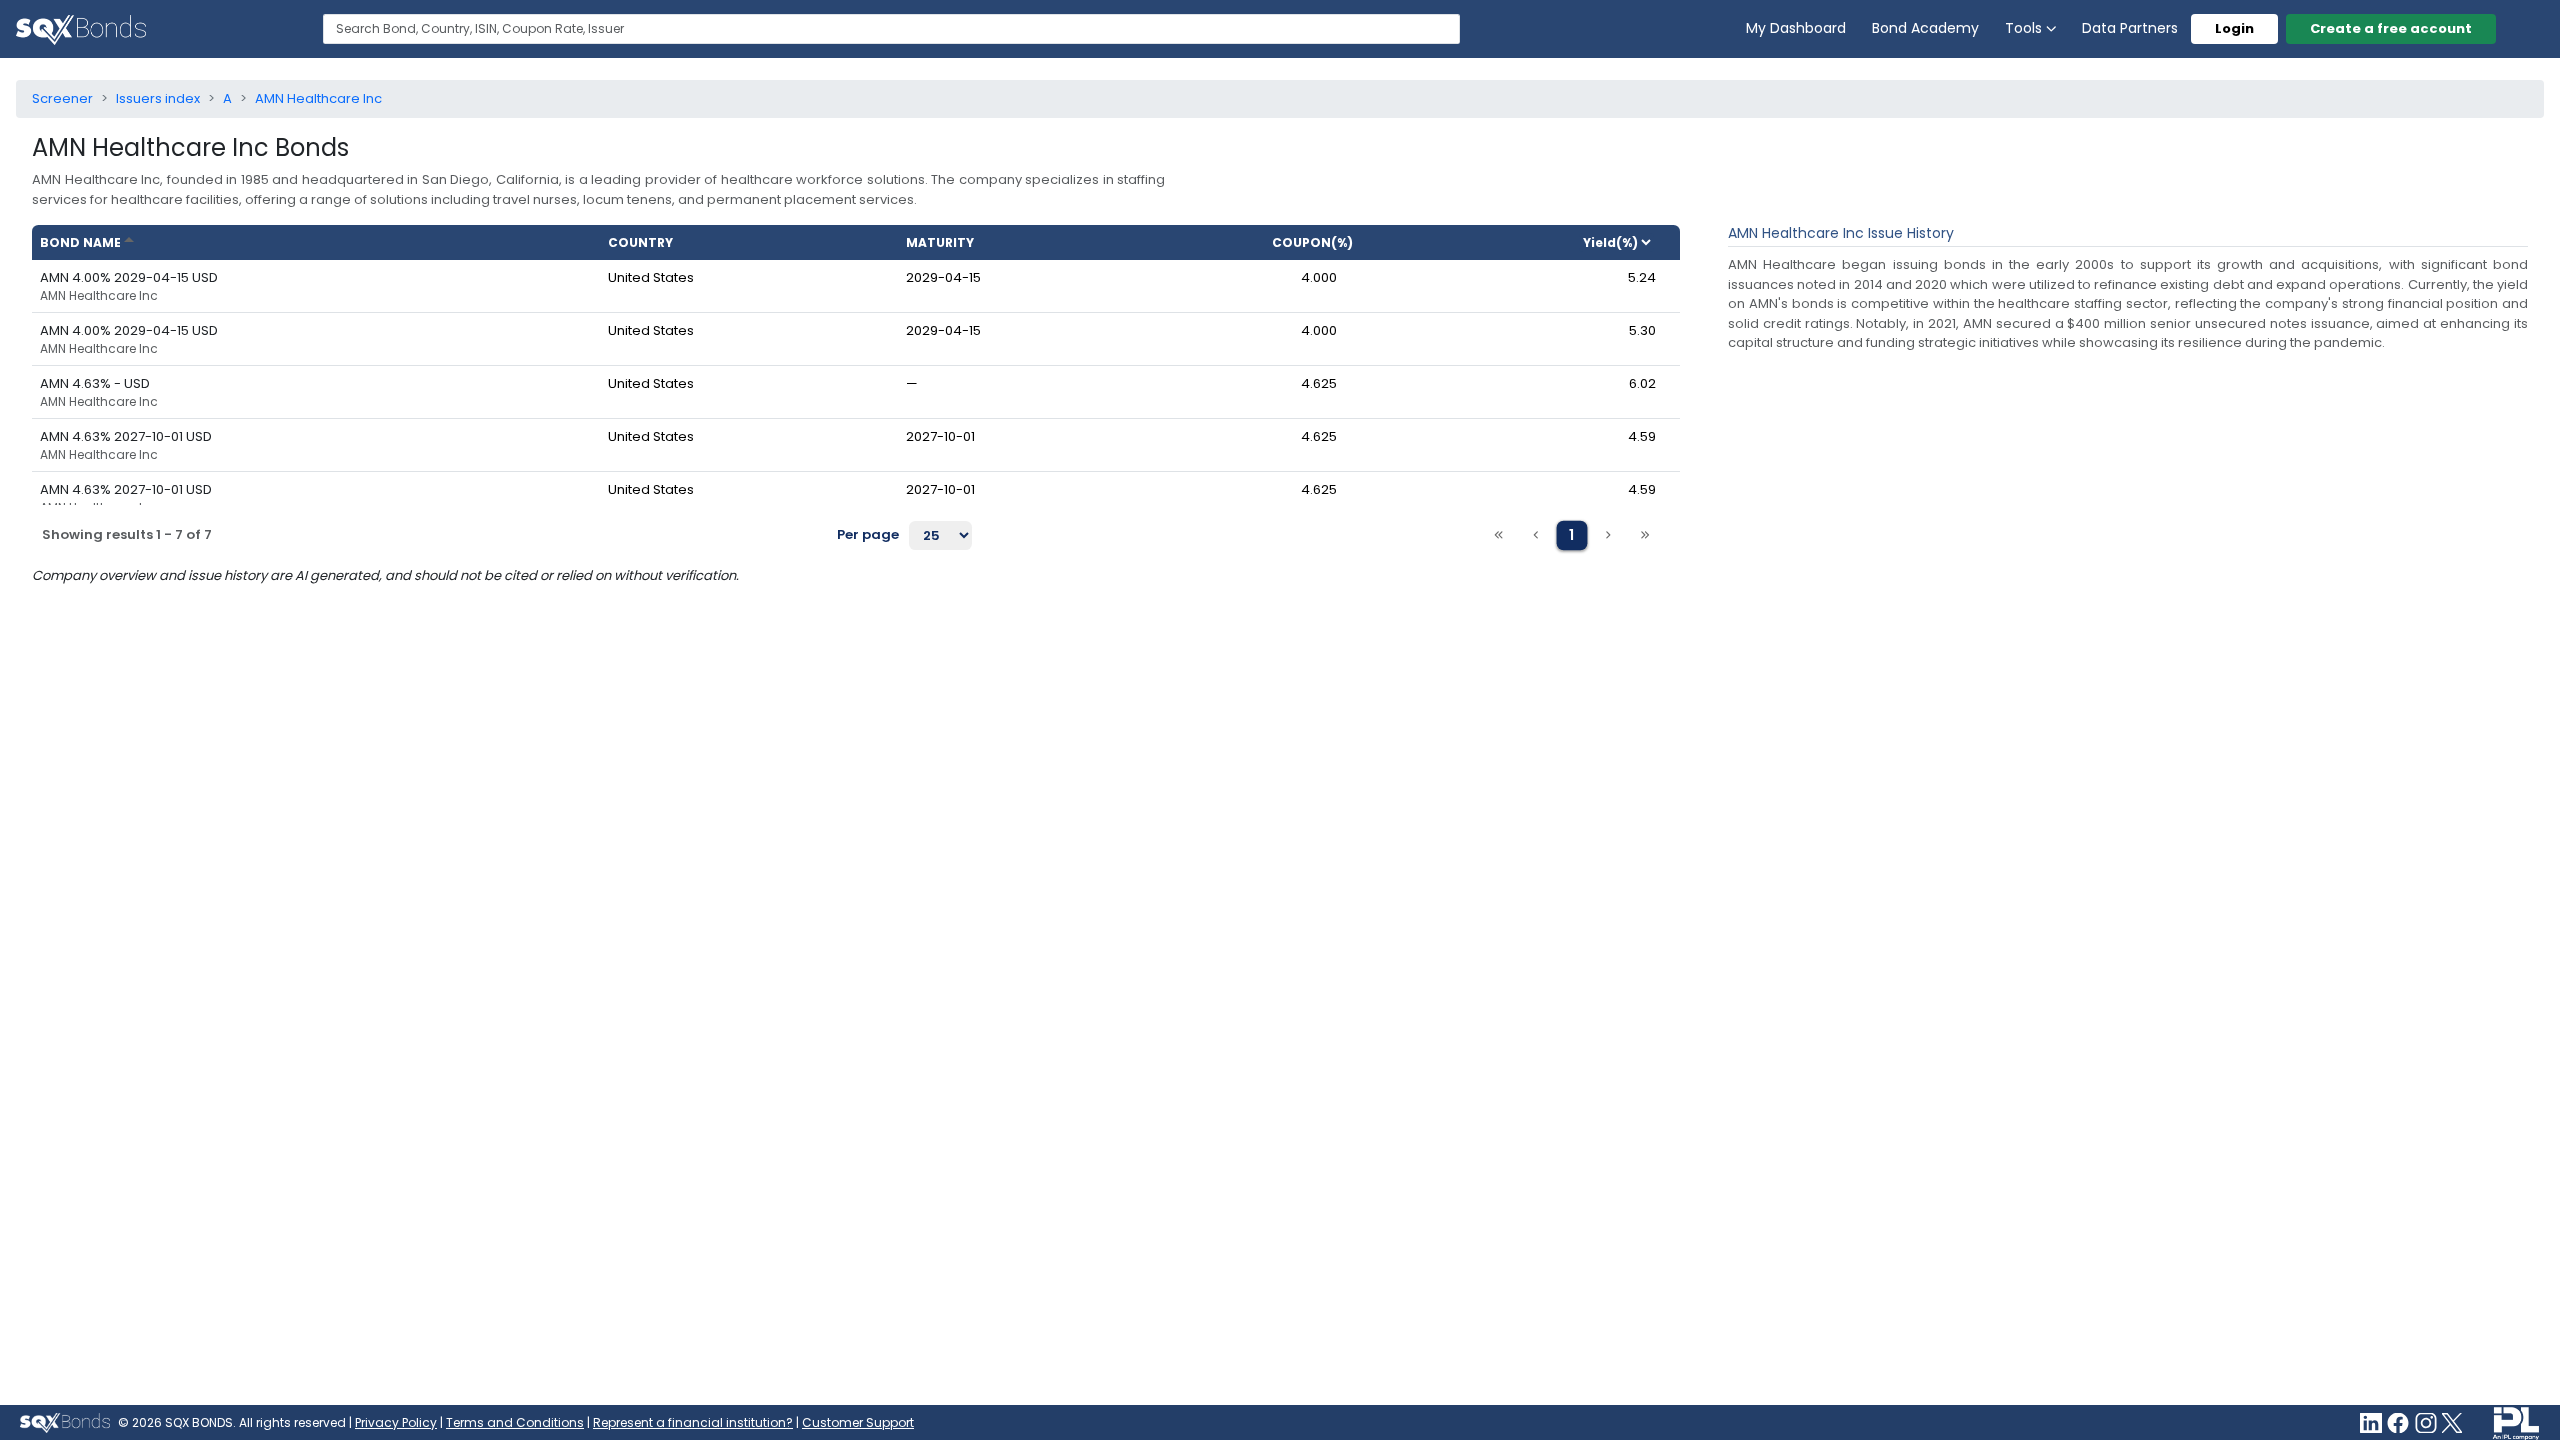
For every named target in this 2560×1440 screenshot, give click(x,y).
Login (2234, 28)
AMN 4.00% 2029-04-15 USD (129, 277)
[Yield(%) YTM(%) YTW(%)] (1625, 242)
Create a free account (2391, 28)
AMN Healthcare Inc (99, 296)
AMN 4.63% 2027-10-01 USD (126, 436)
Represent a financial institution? (693, 1422)
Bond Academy (1925, 28)
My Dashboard (1796, 28)
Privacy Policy (396, 1422)
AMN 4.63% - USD (95, 383)
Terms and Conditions (515, 1422)
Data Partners (2130, 28)
